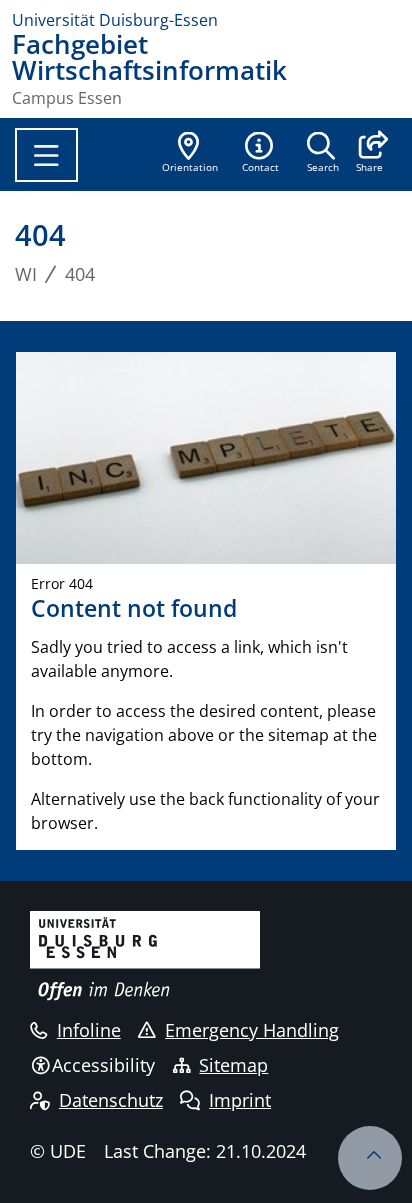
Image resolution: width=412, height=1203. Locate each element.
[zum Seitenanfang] (370, 1158)
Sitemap (233, 1065)
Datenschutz (111, 1100)
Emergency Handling (252, 1030)
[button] (369, 154)
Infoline (89, 1030)
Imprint (240, 1100)
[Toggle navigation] (46, 155)
